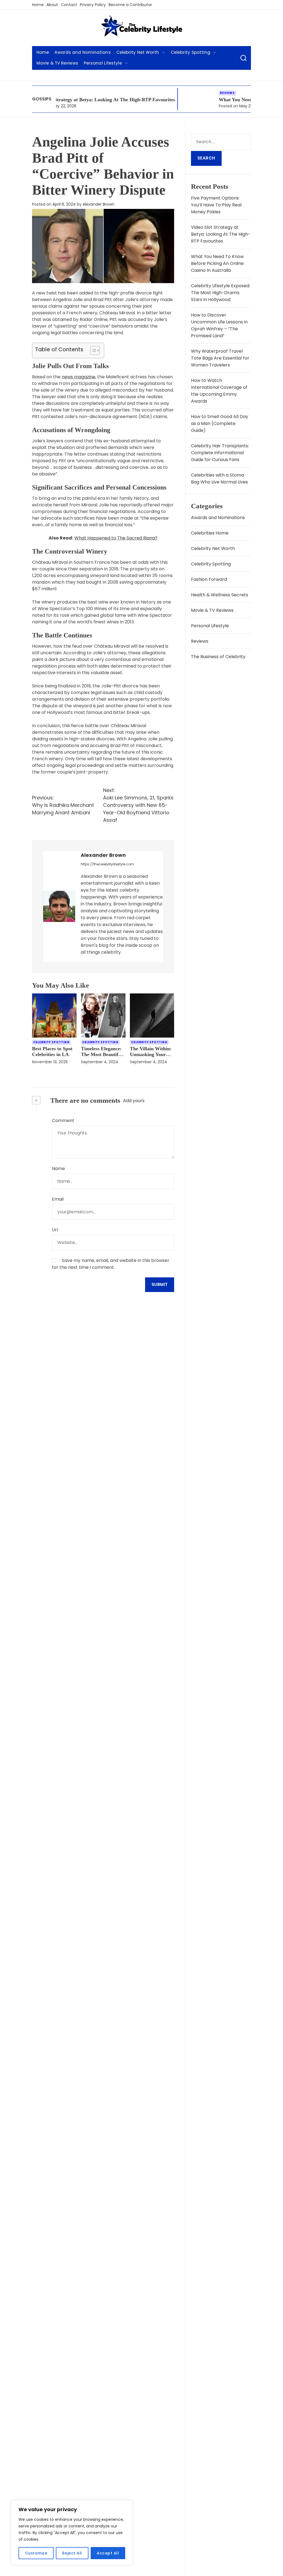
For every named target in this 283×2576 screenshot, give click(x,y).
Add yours (134, 1101)
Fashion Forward (209, 579)
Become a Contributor (130, 5)
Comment (63, 1120)
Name (58, 1169)
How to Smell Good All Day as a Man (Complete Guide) (220, 423)
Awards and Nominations (82, 52)
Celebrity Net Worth (138, 52)
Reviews (181, 93)
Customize (36, 2553)
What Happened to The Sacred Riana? (116, 538)
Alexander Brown (99, 204)
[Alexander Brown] (59, 906)
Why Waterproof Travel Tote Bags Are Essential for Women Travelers (220, 358)
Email (58, 1199)
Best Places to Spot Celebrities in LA (52, 1052)
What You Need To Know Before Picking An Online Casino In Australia (217, 263)
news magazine (78, 377)
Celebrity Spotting (191, 52)
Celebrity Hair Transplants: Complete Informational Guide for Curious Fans (220, 453)
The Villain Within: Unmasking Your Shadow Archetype (151, 1054)
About (52, 5)
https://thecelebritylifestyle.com (107, 864)
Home (38, 5)
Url (55, 1230)
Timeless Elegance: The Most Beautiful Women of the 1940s (103, 1054)
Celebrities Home (210, 533)
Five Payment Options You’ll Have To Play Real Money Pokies (216, 205)
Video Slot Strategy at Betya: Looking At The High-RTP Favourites (221, 234)
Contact (69, 5)
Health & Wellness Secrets (220, 595)
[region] (72, 2533)
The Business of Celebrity (218, 657)
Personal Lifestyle (103, 63)
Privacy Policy (93, 5)
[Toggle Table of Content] (92, 350)
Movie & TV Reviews (57, 63)
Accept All (108, 2553)
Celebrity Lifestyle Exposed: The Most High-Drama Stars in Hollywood (221, 293)
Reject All (72, 2553)
